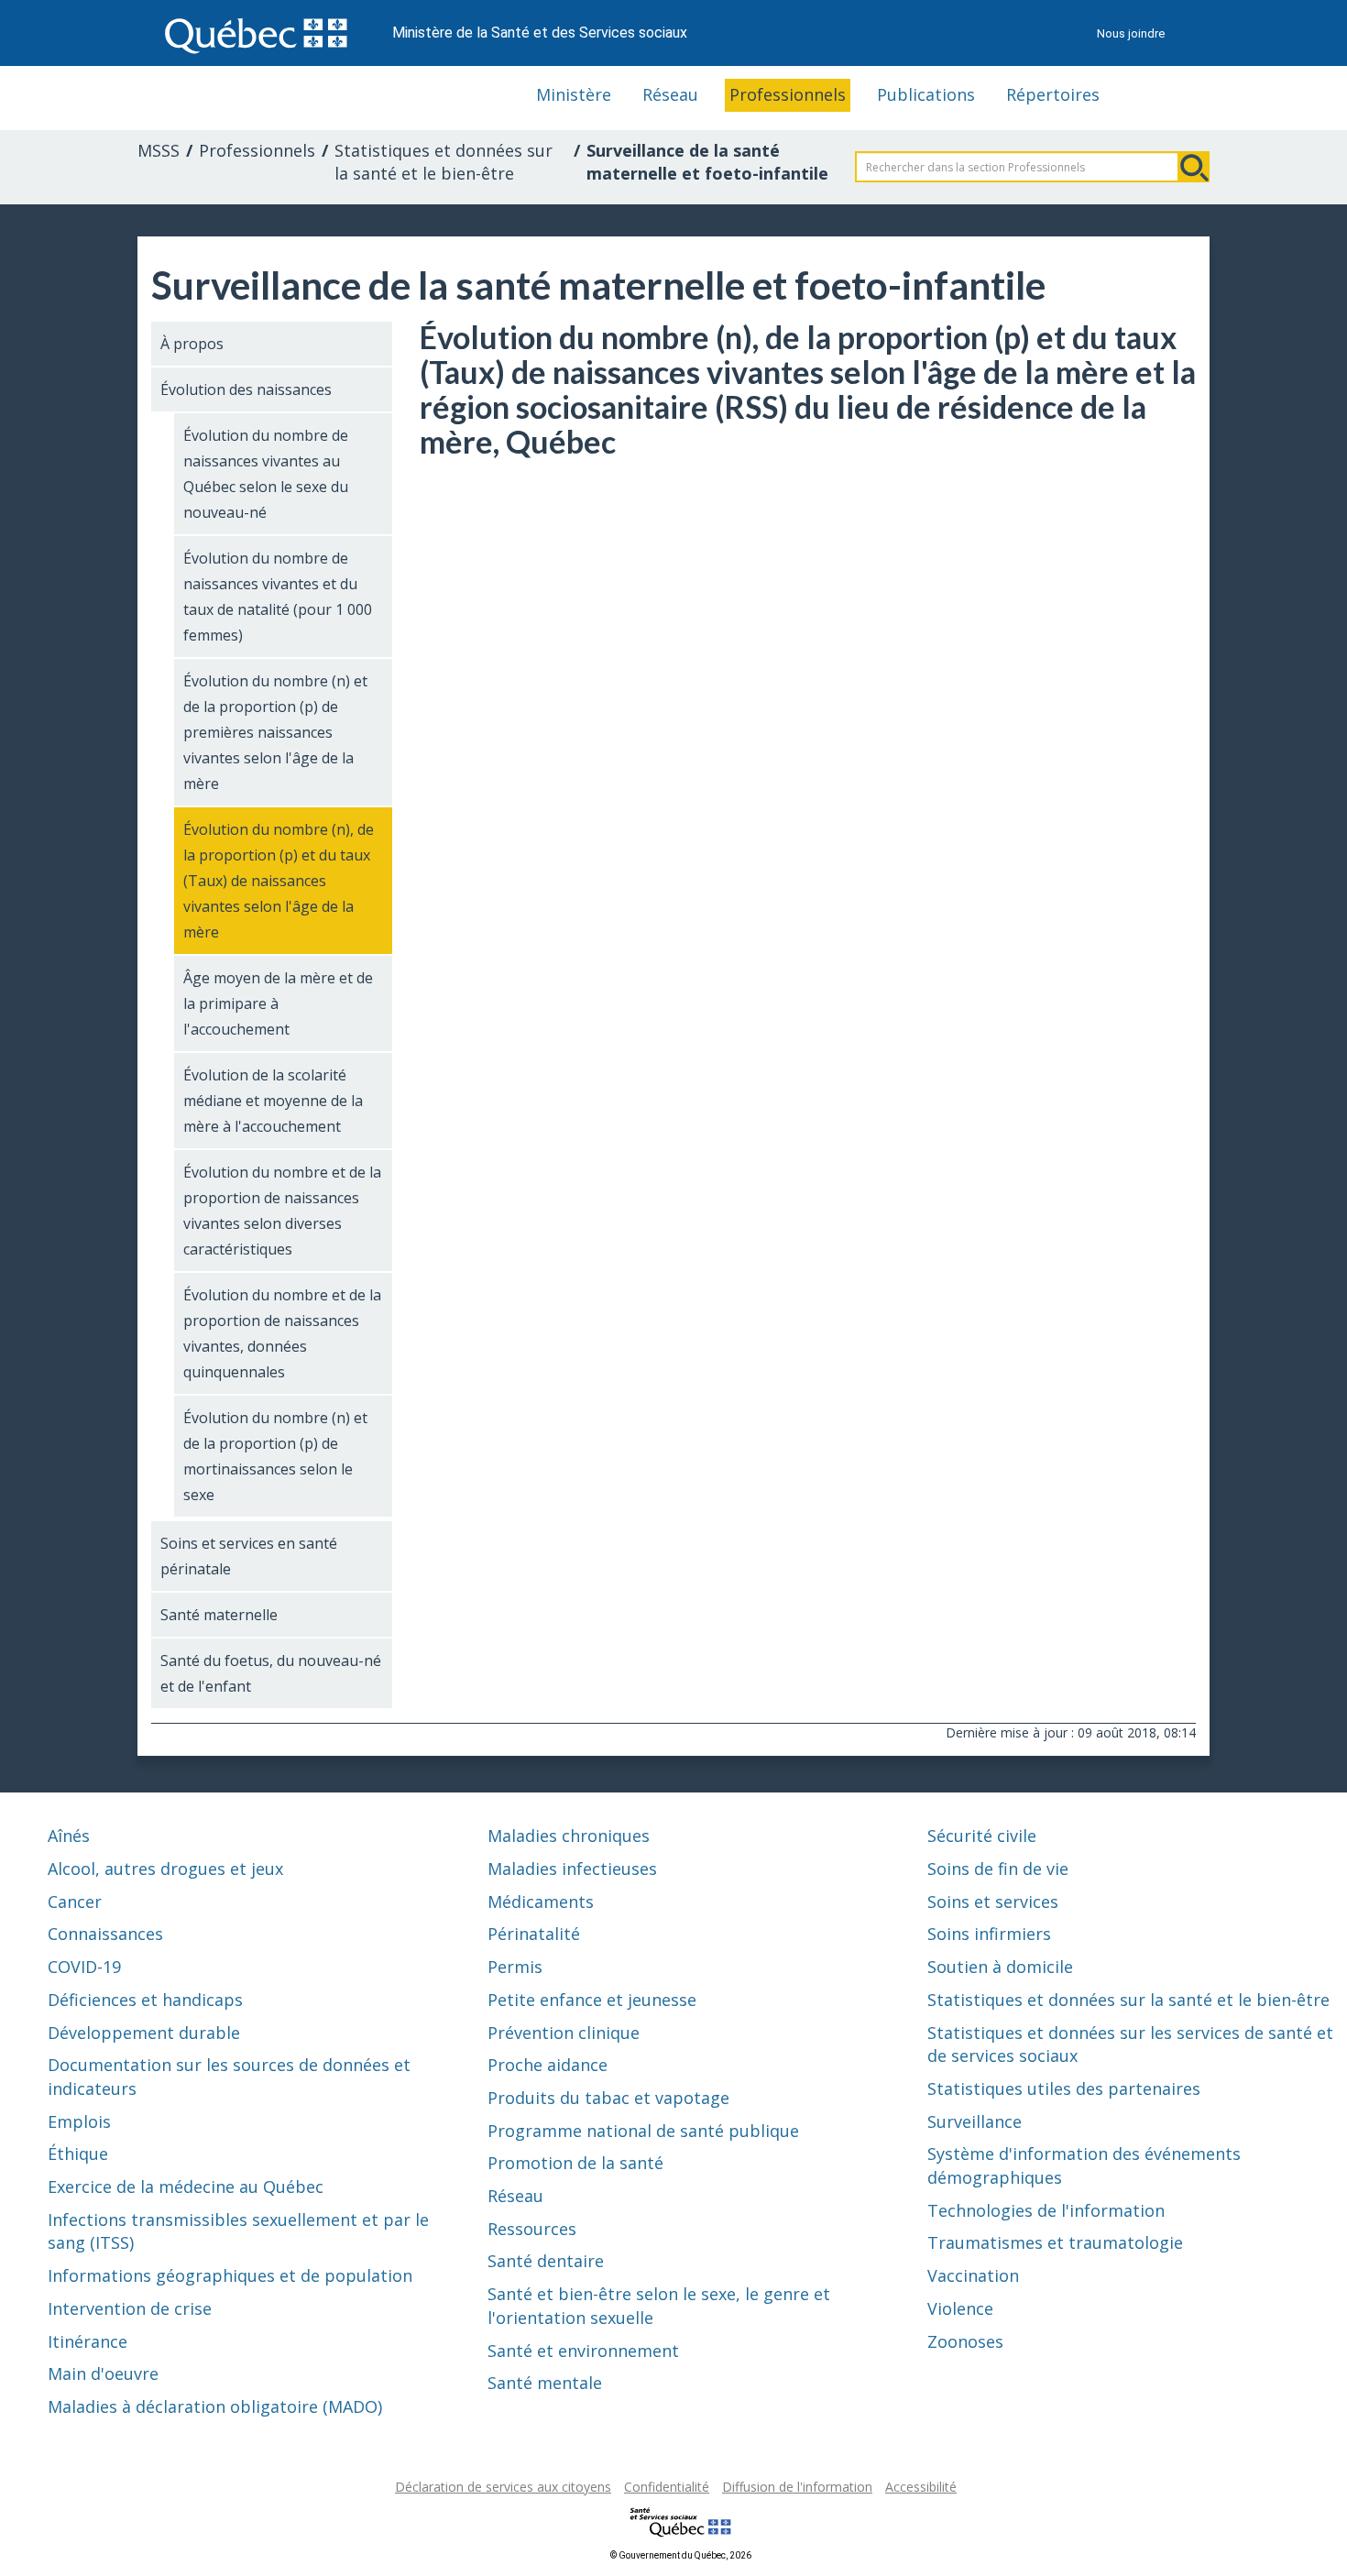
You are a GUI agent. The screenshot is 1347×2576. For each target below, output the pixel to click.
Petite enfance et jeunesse (592, 2000)
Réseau (670, 94)
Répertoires (1053, 94)
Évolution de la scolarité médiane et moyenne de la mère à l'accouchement (273, 1101)
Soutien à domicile (1000, 1967)
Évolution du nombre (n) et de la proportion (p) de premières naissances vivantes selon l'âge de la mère (275, 732)
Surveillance (975, 2121)
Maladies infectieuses (572, 1869)
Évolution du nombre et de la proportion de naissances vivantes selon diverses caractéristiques (282, 1211)
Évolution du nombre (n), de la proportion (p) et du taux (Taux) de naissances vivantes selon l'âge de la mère (279, 881)
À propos (192, 344)
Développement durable (144, 2033)
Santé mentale (545, 2383)
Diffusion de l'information (797, 2487)
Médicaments (541, 1902)
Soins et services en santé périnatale (249, 1556)
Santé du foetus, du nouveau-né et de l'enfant (271, 1673)
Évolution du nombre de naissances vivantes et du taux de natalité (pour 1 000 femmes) (278, 597)
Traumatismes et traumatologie (1055, 2242)
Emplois (79, 2121)
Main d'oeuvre (103, 2373)
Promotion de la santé (575, 2163)
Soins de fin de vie (998, 1869)
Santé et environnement (583, 2351)
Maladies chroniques (569, 1836)
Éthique (78, 2154)
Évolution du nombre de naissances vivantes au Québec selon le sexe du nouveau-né (266, 474)
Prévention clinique (564, 2033)
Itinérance (88, 2341)
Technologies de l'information (1046, 2210)
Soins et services (993, 1902)
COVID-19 (84, 1967)
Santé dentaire (546, 2261)
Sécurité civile (982, 1836)
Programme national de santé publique (643, 2131)
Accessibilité (921, 2487)
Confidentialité (667, 2487)
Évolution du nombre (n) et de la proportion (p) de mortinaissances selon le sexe (275, 1456)
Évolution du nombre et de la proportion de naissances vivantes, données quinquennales (282, 1333)
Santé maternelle (219, 1615)
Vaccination (973, 2275)
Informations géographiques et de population (230, 2275)
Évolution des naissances (246, 389)
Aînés (69, 1836)
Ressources (532, 2229)
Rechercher (1194, 167)
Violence (960, 2308)
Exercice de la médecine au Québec (186, 2187)
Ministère (574, 94)
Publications (926, 94)
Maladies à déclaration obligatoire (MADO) (215, 2406)
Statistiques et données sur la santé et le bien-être (444, 162)
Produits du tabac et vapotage (608, 2098)
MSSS (159, 150)
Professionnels (788, 94)
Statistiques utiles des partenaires (1064, 2088)
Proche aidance (548, 2065)
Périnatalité (534, 1934)
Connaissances (105, 1934)
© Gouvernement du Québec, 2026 (681, 2555)
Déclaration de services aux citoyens (503, 2487)
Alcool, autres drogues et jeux (165, 1869)
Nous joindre (1131, 33)
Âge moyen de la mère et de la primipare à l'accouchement (278, 1003)
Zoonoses (965, 2341)
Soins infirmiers (989, 1934)
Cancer (75, 1902)
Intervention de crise (130, 2308)
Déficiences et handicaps (145, 2000)
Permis (515, 1967)
